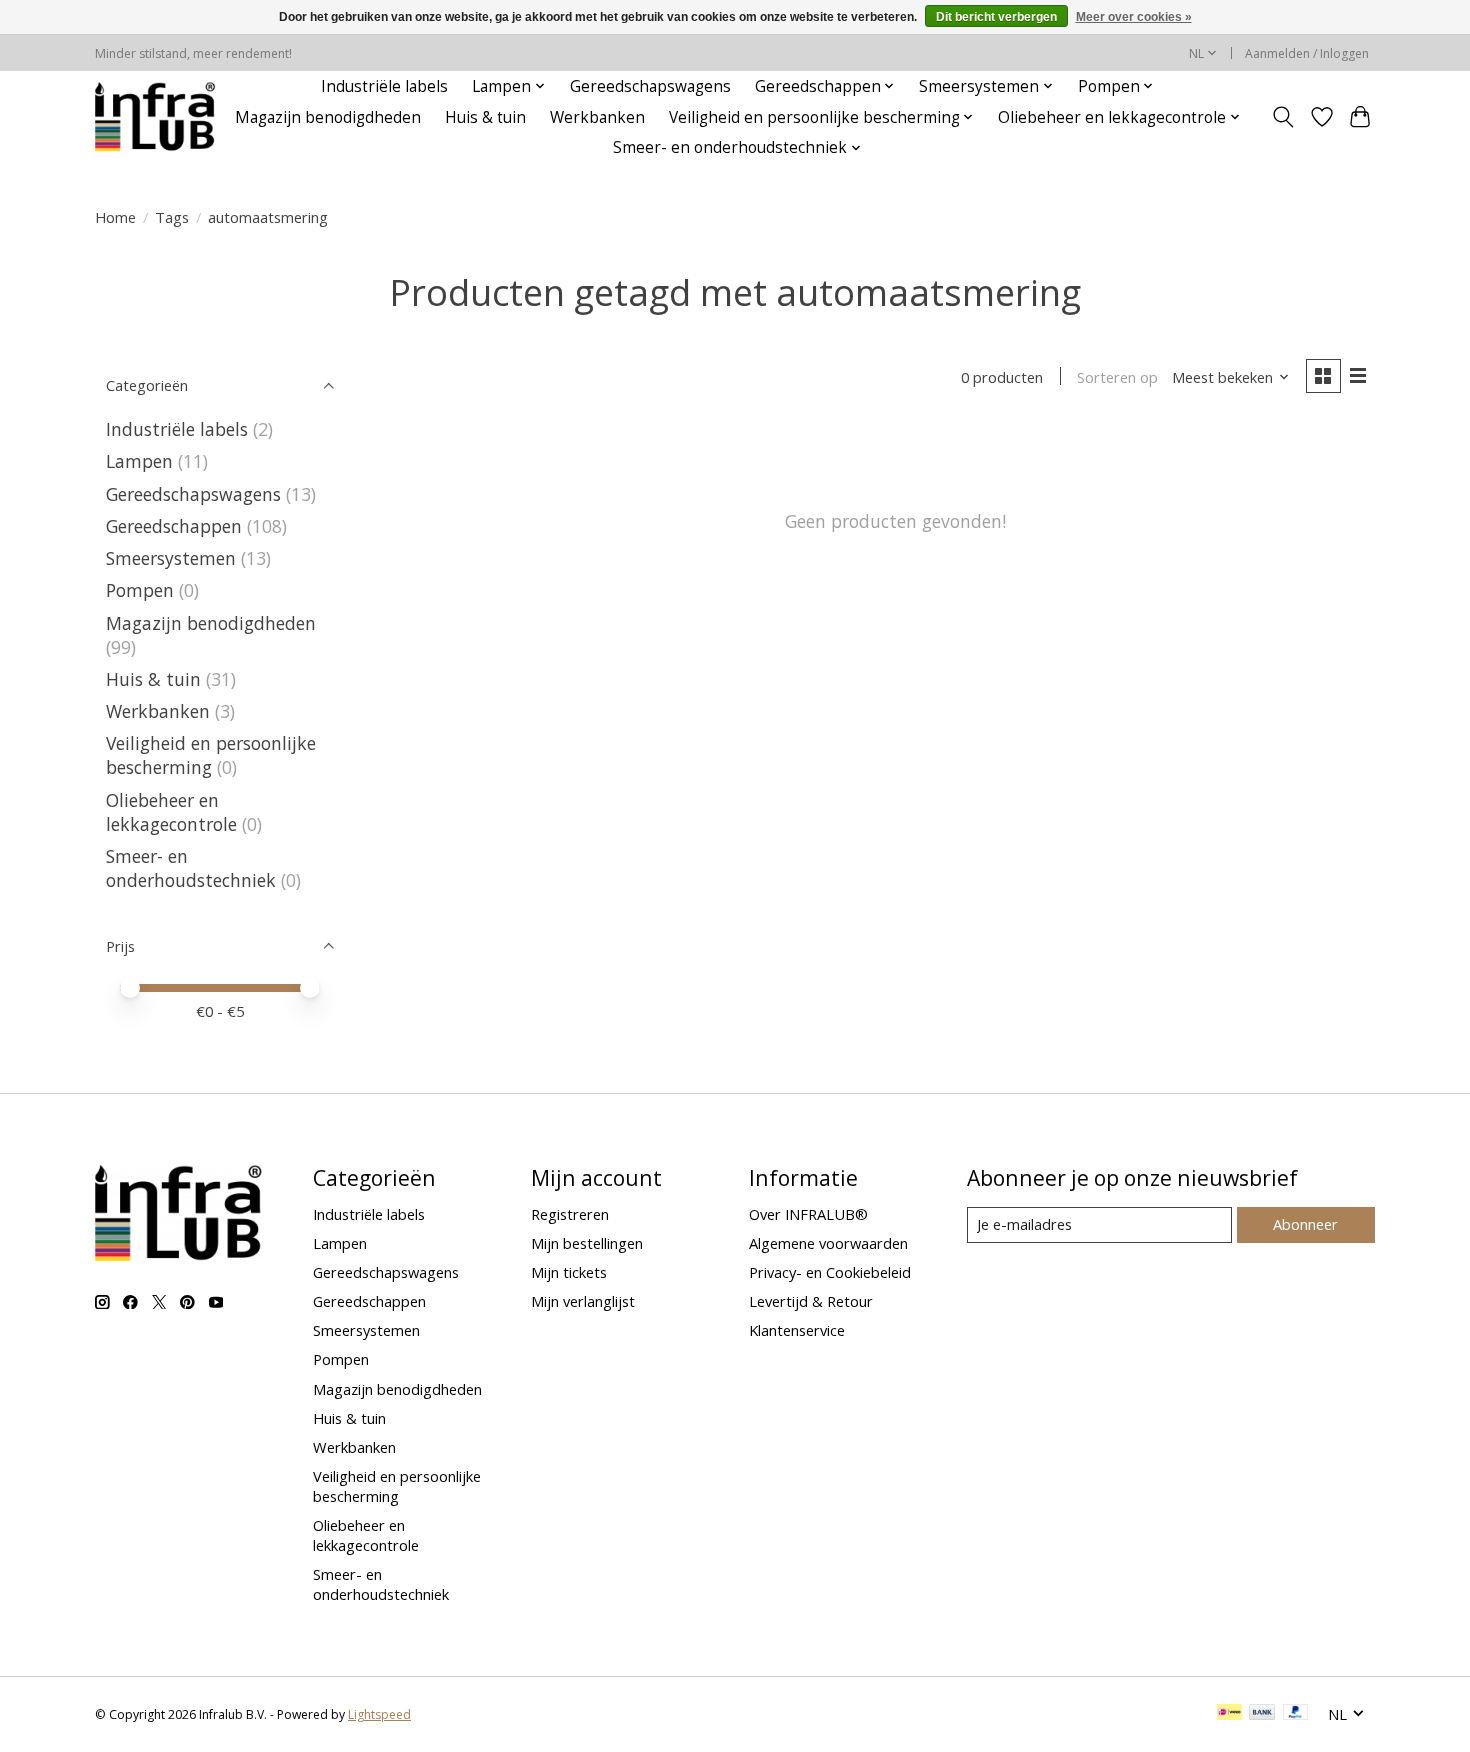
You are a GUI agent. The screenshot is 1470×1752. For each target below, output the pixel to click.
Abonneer (1305, 1224)
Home (115, 217)
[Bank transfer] (1262, 1714)
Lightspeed (379, 1714)
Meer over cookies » (1134, 17)
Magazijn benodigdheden (328, 117)
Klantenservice (797, 1330)
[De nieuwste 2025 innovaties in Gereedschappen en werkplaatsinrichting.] (155, 117)
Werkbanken (597, 117)
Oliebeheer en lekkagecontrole (171, 812)
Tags (172, 217)
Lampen (139, 461)
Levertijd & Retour (811, 1301)
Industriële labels (384, 86)
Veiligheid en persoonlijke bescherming (211, 755)
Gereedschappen (174, 526)
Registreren (570, 1214)
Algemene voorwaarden (828, 1243)
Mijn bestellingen (587, 1243)
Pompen (140, 590)
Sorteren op (1117, 377)
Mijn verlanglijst (583, 1301)
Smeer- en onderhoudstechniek (191, 868)
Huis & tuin (485, 117)
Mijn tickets (569, 1272)
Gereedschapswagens (650, 86)
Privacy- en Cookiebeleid (830, 1272)
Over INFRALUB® (808, 1214)
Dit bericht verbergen (996, 17)
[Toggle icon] (1283, 117)
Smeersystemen (171, 558)
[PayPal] (1296, 1714)
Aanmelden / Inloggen (1307, 53)
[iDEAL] (1229, 1714)
